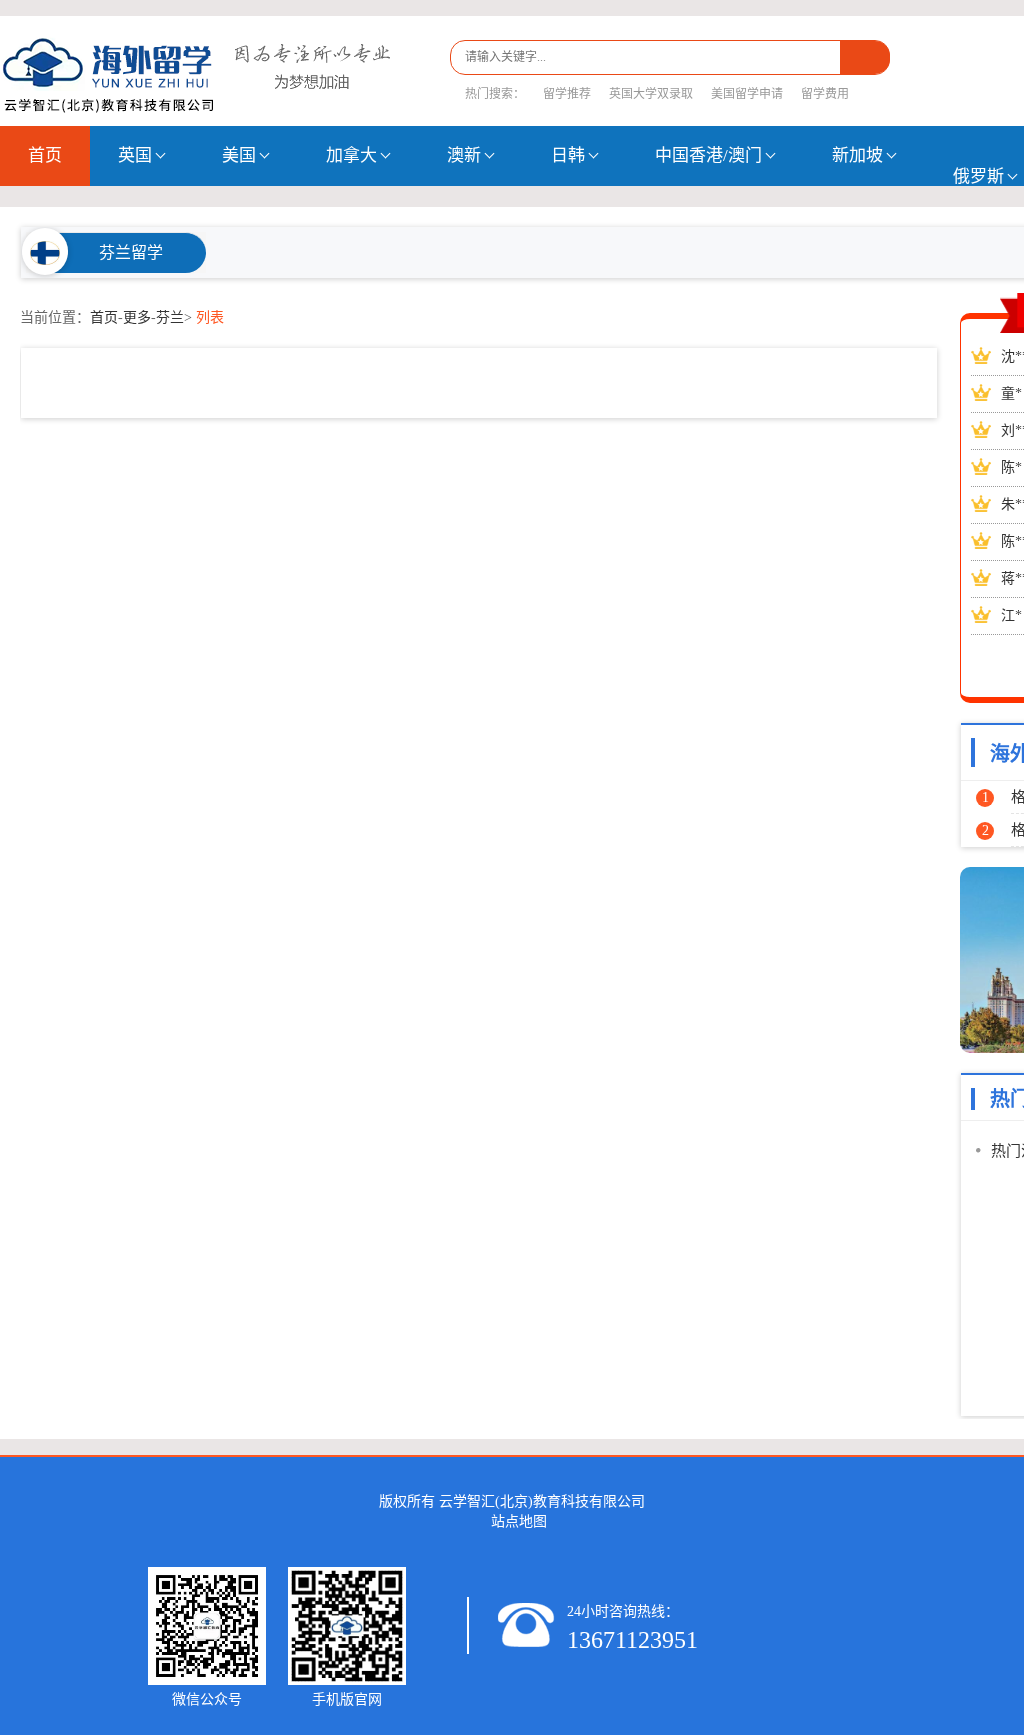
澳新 (464, 155)
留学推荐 (567, 94)
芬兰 (170, 317)
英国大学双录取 (651, 94)
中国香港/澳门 (708, 155)
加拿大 (351, 155)
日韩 (568, 155)
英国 (135, 155)
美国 (239, 155)
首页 (45, 155)
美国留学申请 (747, 94)
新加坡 (857, 155)
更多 (137, 317)
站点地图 (519, 1521)
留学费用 (825, 94)
